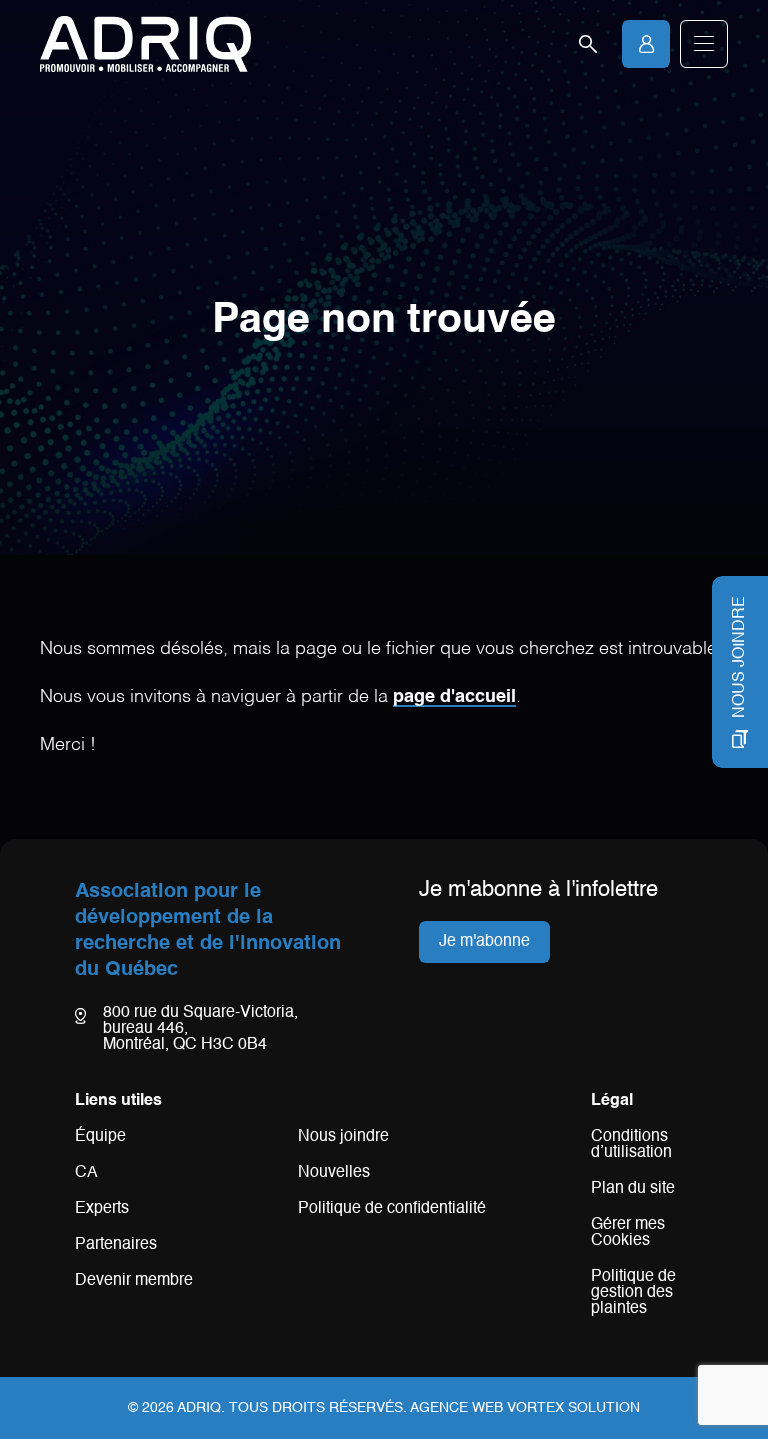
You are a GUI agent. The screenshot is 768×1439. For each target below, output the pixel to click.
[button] (704, 44)
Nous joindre (343, 1137)
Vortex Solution (573, 1408)
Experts (102, 1209)
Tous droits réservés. (318, 1408)
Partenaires (116, 1245)
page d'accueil (454, 697)
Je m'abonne (484, 942)
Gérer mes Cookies (628, 1233)
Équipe (100, 1137)
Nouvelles (334, 1173)
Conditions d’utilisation (631, 1145)
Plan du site (633, 1189)
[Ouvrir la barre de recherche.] (588, 44)
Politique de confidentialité (392, 1209)
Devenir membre (134, 1281)
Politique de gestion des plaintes (633, 1293)
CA (86, 1173)
